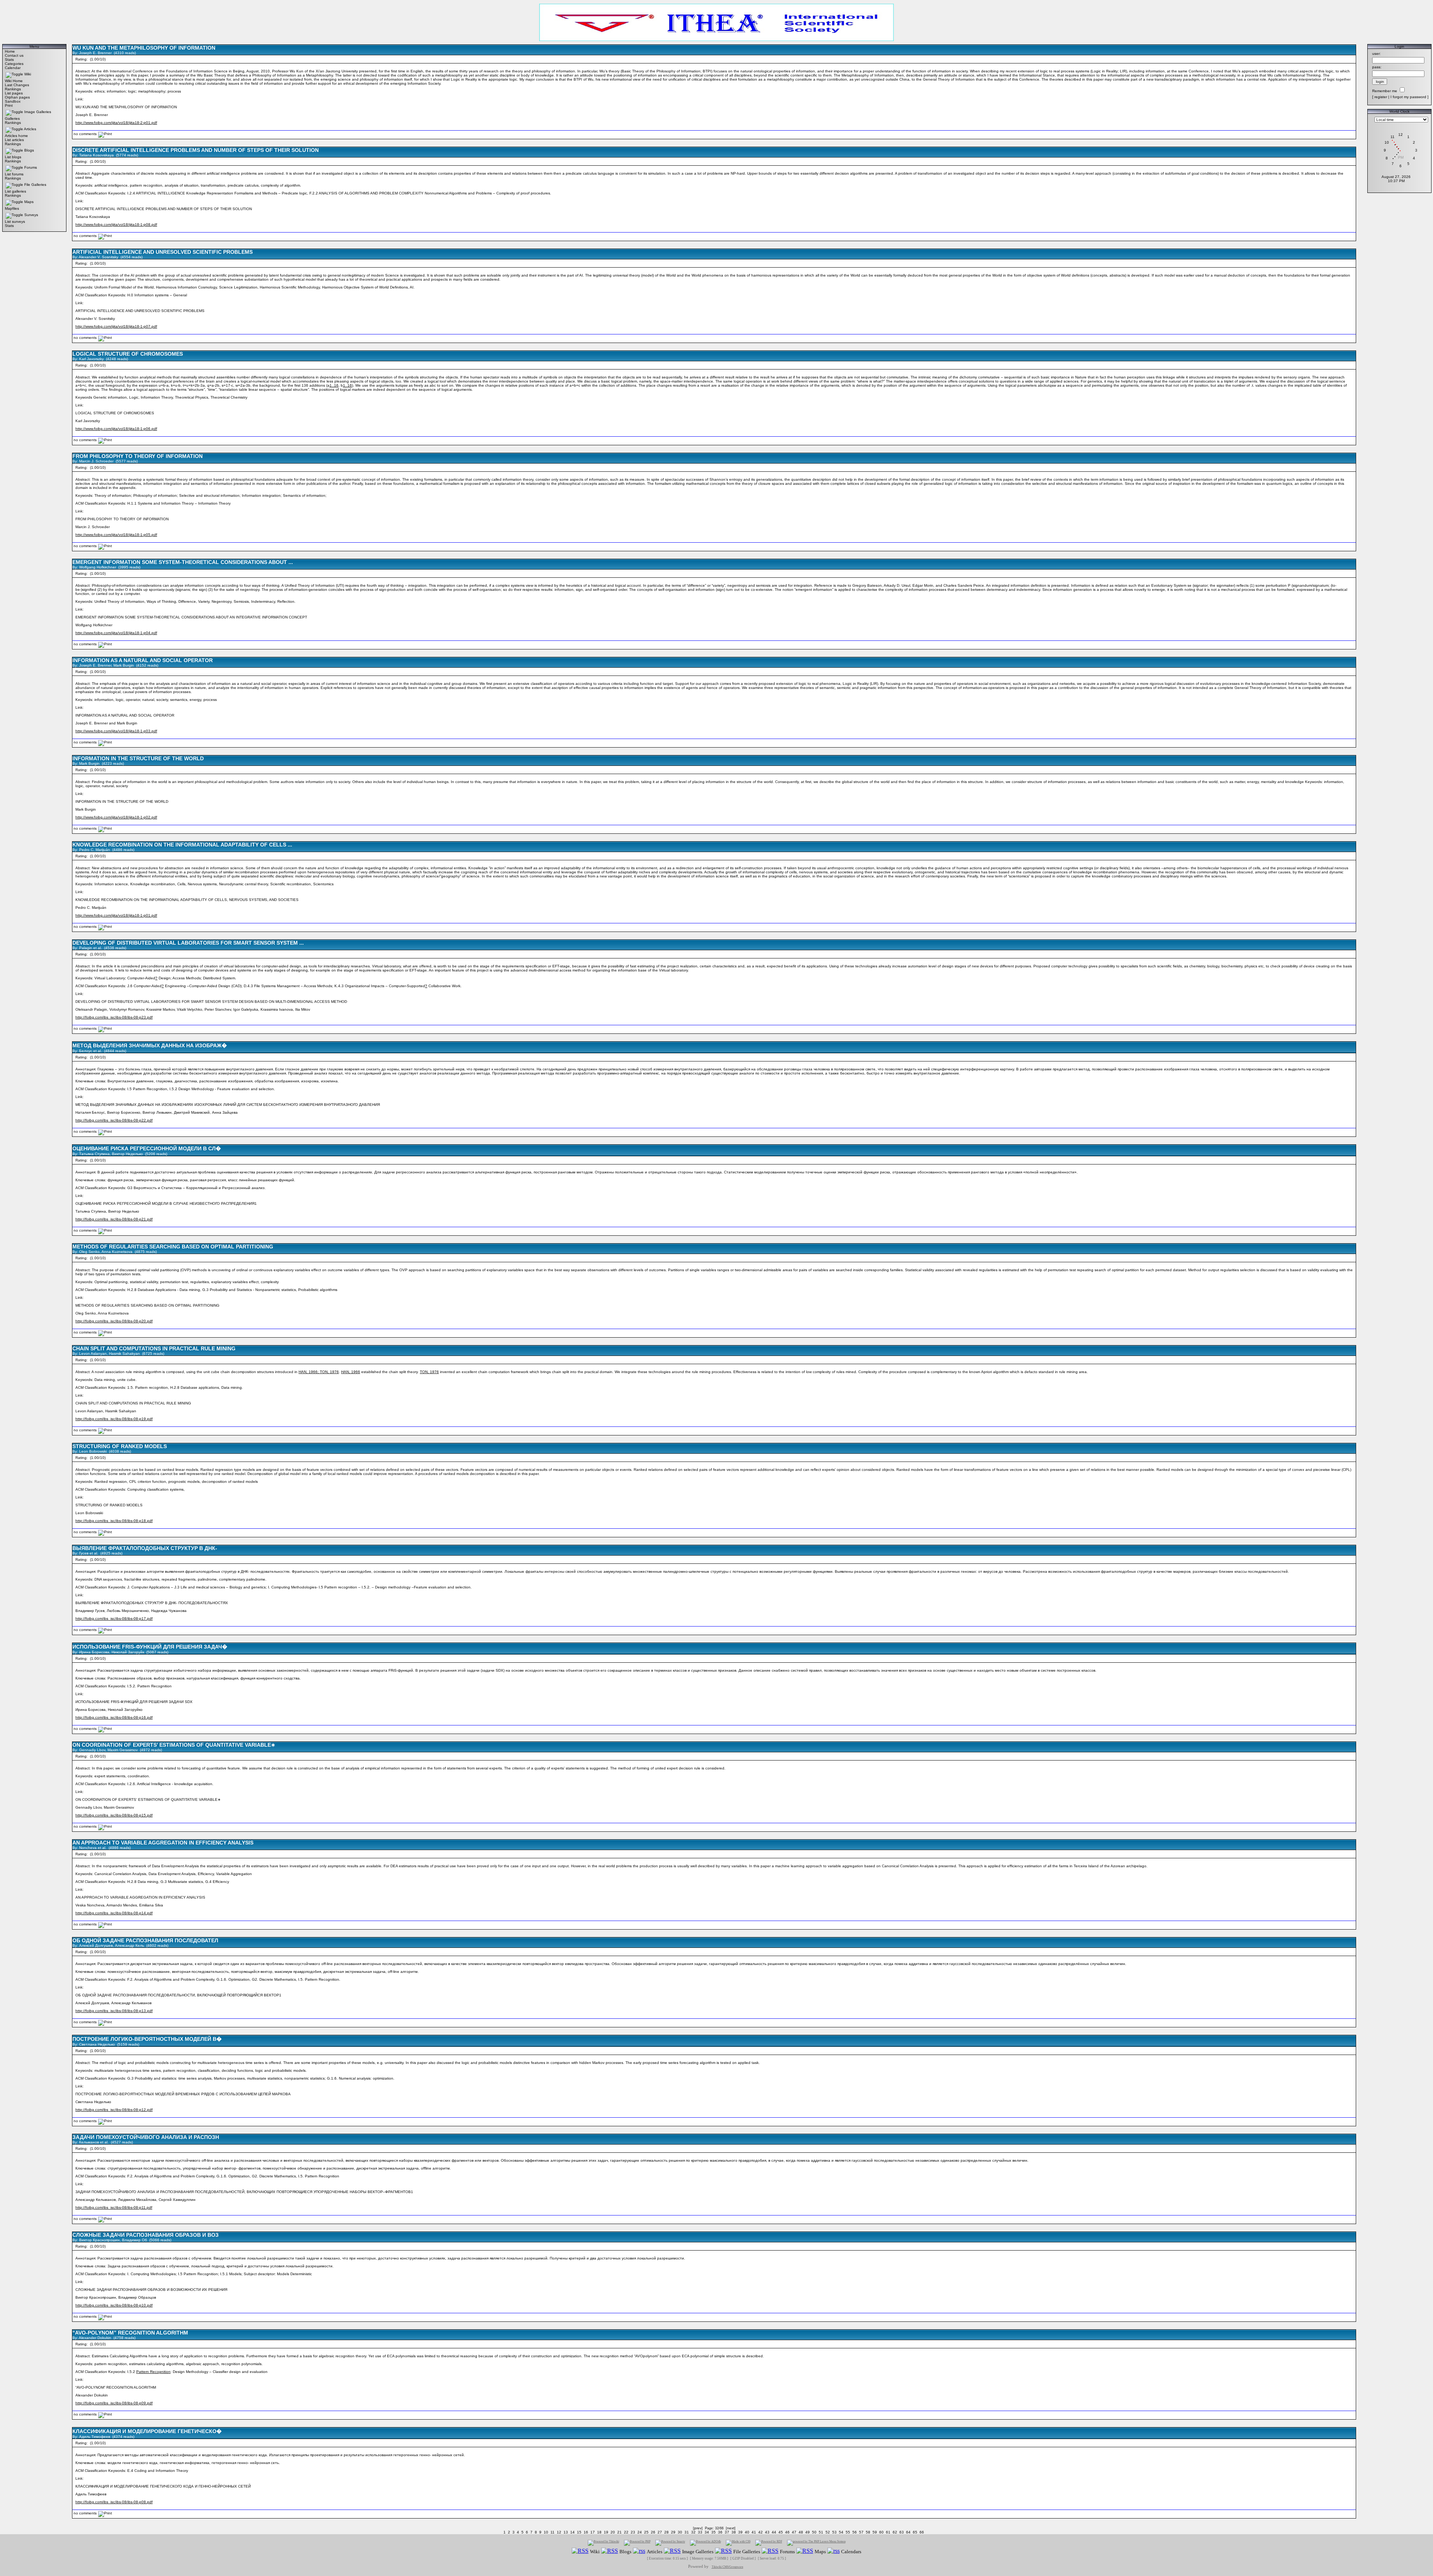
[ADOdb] (705, 2543)
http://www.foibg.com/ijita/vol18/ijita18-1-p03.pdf (116, 731)
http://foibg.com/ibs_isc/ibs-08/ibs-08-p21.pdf (114, 1219)
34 (707, 2532)
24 (640, 2532)
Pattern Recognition (153, 2372)
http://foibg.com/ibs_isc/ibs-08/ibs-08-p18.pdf (114, 1521)
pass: (1377, 67)
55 (848, 2532)
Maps (29, 202)
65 (915, 2532)
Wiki (28, 74)
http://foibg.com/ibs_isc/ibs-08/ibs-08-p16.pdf (114, 1717)
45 (781, 2532)
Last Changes (17, 85)
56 (855, 2532)
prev (698, 2528)
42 (761, 2532)
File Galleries (35, 185)
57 (861, 2532)
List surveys (15, 222)
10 (546, 2532)
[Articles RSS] (639, 2551)
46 (787, 2532)
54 (841, 2532)
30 (680, 2532)
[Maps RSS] (805, 2551)
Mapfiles (12, 208)
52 (828, 2532)
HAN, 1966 (351, 1372)
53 (834, 2532)
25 (646, 2532)
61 (888, 2532)
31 (687, 2532)
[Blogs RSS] (610, 2551)
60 (881, 2532)
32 (693, 2532)
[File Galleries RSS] (723, 2551)
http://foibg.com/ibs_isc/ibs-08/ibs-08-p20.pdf (114, 1321)
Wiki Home (14, 81)
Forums (31, 167)
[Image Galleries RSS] (672, 2551)
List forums (14, 174)
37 (727, 2532)
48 (801, 2532)
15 (579, 2532)
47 (794, 2532)
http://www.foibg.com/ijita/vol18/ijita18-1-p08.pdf (116, 224)
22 (626, 2532)
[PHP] (637, 2543)
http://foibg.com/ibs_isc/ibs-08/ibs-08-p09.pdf (114, 2403)
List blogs (13, 157)
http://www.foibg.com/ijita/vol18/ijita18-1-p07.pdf (116, 326)
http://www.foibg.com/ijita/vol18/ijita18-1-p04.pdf (116, 633)
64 (908, 2532)
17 (593, 2532)
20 (613, 2532)
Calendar (13, 68)
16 (586, 2532)
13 (566, 2532)
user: (1376, 54)
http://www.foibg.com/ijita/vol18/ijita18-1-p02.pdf (116, 817)
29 (673, 2532)
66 (922, 2532)
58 (868, 2532)
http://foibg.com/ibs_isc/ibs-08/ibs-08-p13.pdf (114, 2011)
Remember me (1385, 91)
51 (821, 2532)
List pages (14, 93)
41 (754, 2532)
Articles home (16, 136)
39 (740, 2532)
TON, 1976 (429, 1372)
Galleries (12, 118)
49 (808, 2532)
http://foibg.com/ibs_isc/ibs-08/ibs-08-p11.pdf (114, 2207)
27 (660, 2532)
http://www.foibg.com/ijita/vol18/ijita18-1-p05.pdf (116, 535)
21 (619, 2532)
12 (559, 2532)
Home (10, 51)
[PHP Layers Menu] (816, 2543)
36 (720, 2532)
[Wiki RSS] (580, 2551)
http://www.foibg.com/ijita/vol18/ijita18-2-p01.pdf (116, 123)
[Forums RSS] (770, 2551)
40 (747, 2532)
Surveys (31, 215)
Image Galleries (38, 112)
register (1381, 97)
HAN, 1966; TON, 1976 (319, 1372)
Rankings (13, 89)
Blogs (29, 150)
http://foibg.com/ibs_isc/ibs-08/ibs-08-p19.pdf (114, 1419)
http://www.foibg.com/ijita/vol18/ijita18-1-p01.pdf (116, 915)
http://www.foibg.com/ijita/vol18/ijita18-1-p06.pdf (116, 429)
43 (767, 2532)
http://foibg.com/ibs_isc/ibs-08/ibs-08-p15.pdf (114, 1815)
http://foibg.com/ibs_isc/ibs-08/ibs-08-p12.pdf (114, 2110)
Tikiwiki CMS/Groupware (728, 2567)
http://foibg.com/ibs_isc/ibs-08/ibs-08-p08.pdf (114, 2502)
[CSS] (738, 2543)
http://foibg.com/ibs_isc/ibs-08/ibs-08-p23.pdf (114, 1017)
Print (9, 105)
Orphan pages (17, 97)
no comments (85, 134)
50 (814, 2532)
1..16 (334, 385)
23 (633, 2532)
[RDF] (769, 2543)
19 (606, 2532)
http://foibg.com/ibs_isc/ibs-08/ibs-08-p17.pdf (114, 1618)
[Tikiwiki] (603, 2543)
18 (599, 2532)
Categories (14, 64)
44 (774, 2532)
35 (714, 2532)
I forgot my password (1408, 97)
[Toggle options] (14, 74)
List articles (14, 140)
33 (700, 2532)
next (731, 2528)
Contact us (14, 55)
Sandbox (13, 101)
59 (875, 2532)
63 (902, 2532)
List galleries (15, 191)
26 (653, 2532)
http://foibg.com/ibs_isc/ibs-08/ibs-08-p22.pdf (114, 1120)
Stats (9, 60)
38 (734, 2532)
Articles (30, 129)
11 (552, 2532)
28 (666, 2532)
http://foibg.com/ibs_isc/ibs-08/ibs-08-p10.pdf (114, 2305)
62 (895, 2532)
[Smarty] (670, 2543)
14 (572, 2532)
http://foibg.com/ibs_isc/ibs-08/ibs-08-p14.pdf (114, 1913)
